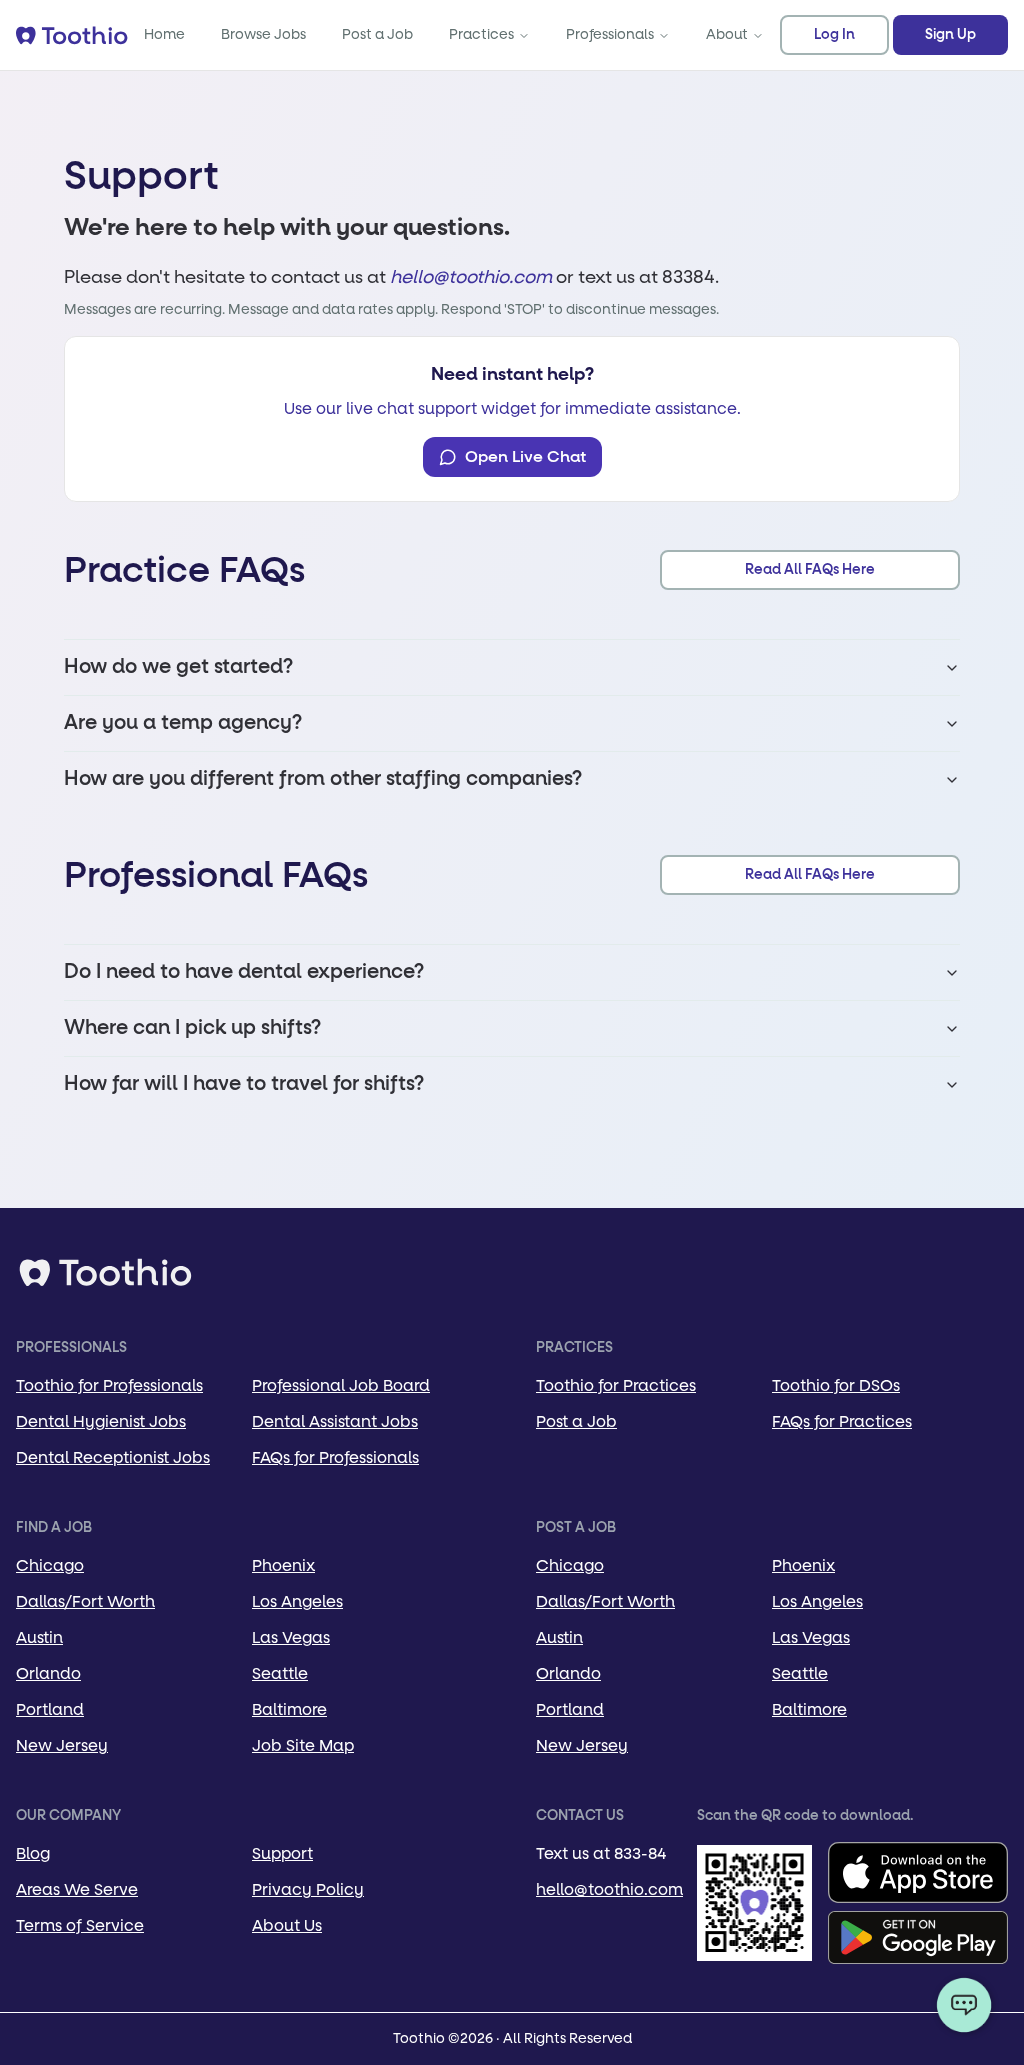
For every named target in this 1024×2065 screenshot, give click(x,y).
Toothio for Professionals (109, 1385)
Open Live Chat (525, 457)
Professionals (610, 34)
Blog (33, 1853)
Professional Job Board (341, 1385)
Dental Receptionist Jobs (113, 1457)
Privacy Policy (308, 1889)
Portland (50, 1709)
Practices (481, 34)
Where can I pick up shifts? (192, 1028)
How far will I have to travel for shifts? (244, 1084)
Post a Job (377, 34)
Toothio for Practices (616, 1385)
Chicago (50, 1565)
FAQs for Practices (842, 1421)
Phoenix (283, 1565)
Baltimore (289, 1709)
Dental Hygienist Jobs (101, 1421)
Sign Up (950, 35)
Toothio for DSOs (836, 1385)
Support (282, 1853)
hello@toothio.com (471, 277)
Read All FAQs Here (810, 570)
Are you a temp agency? (183, 723)
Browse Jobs (263, 34)
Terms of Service (80, 1925)
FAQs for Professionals (335, 1457)
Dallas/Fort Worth (85, 1601)
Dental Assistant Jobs (335, 1421)
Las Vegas (291, 1637)
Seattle (280, 1673)
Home (164, 34)
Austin (39, 1637)
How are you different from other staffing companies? (323, 779)
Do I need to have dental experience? (244, 972)
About (727, 34)
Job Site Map (303, 1745)
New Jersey (62, 1745)
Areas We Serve (77, 1889)
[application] (964, 2005)
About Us (287, 1925)
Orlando (48, 1673)
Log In (834, 35)
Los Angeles (297, 1601)
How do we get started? (178, 667)
